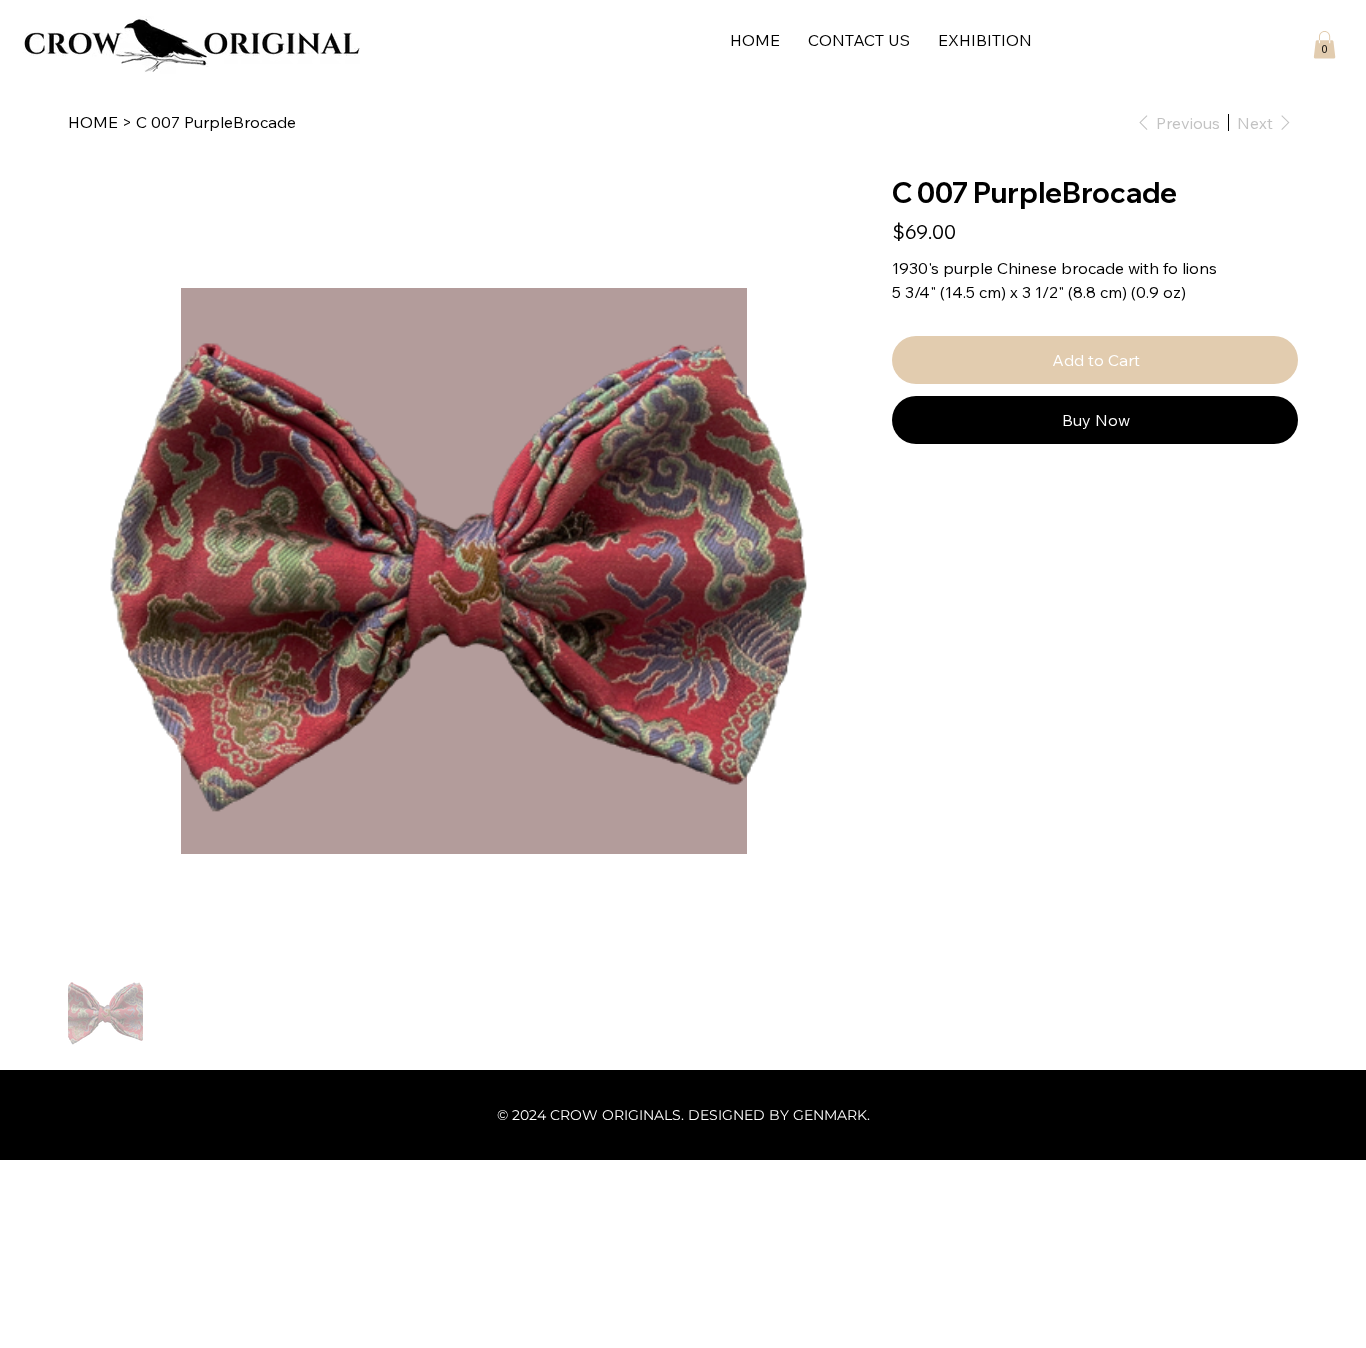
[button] (1324, 44)
